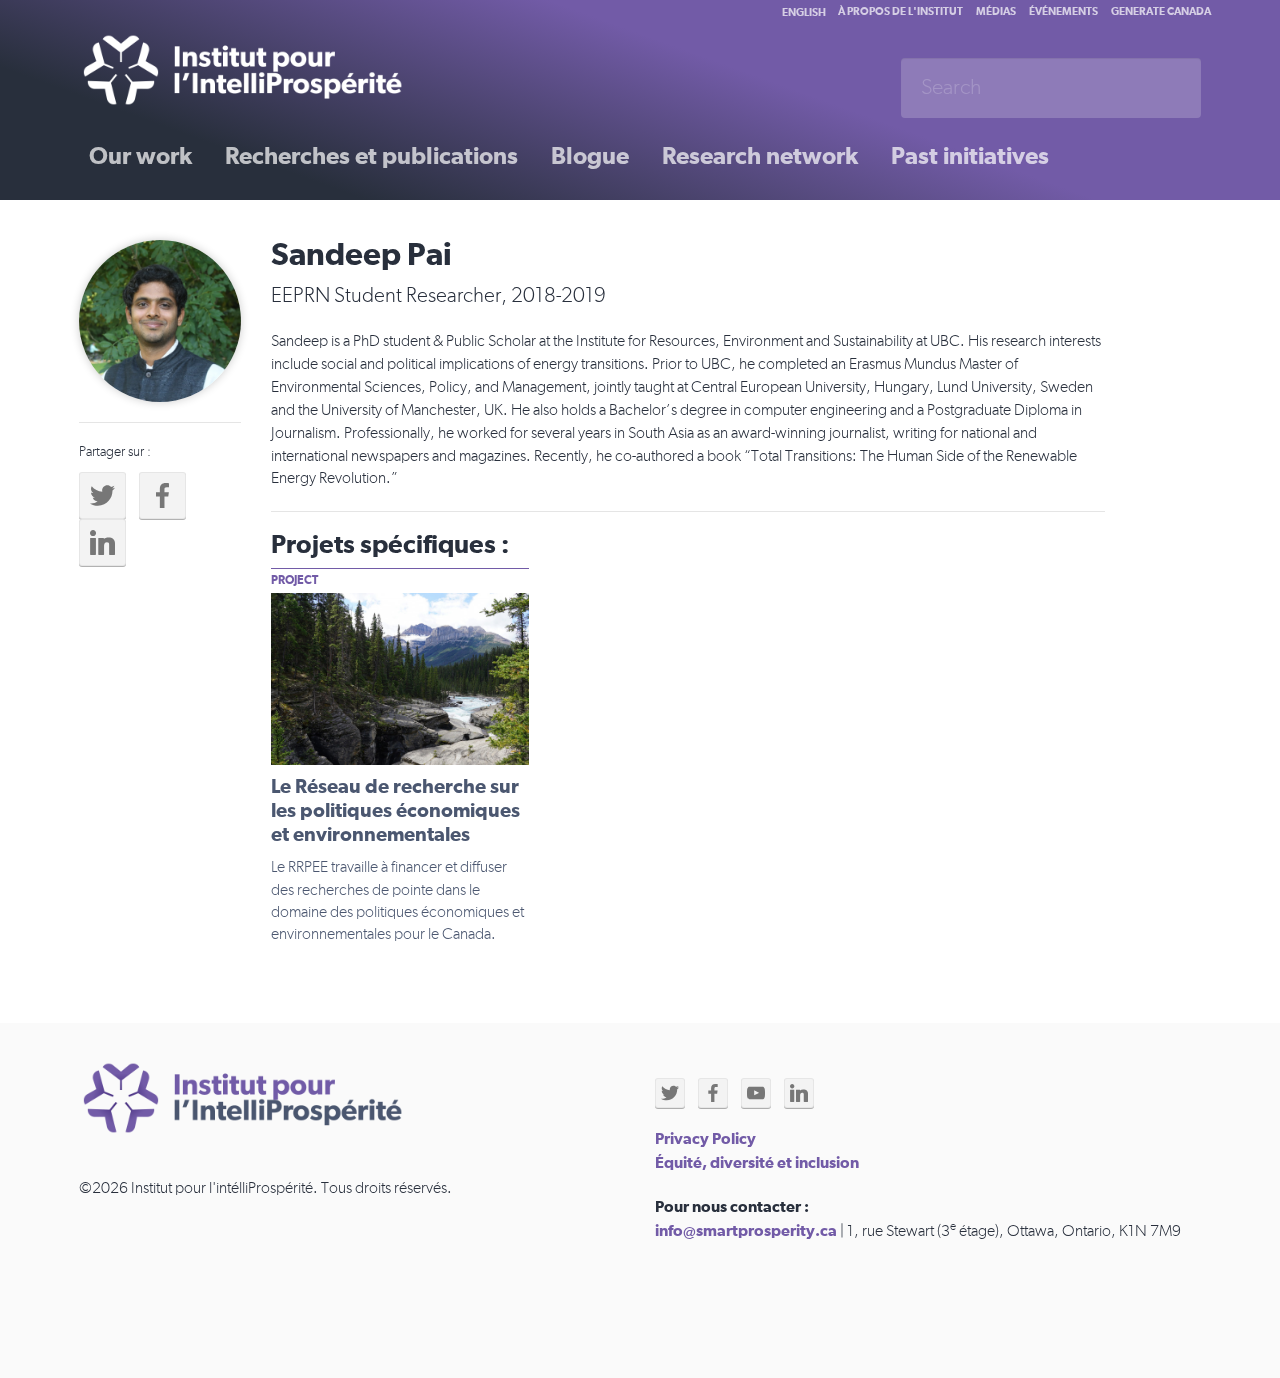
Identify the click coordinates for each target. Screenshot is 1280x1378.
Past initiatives (970, 157)
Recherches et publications (371, 157)
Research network (760, 157)
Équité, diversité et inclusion (757, 1163)
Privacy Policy (705, 1139)
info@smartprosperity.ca (746, 1231)
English (804, 12)
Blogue (590, 157)
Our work (140, 157)
